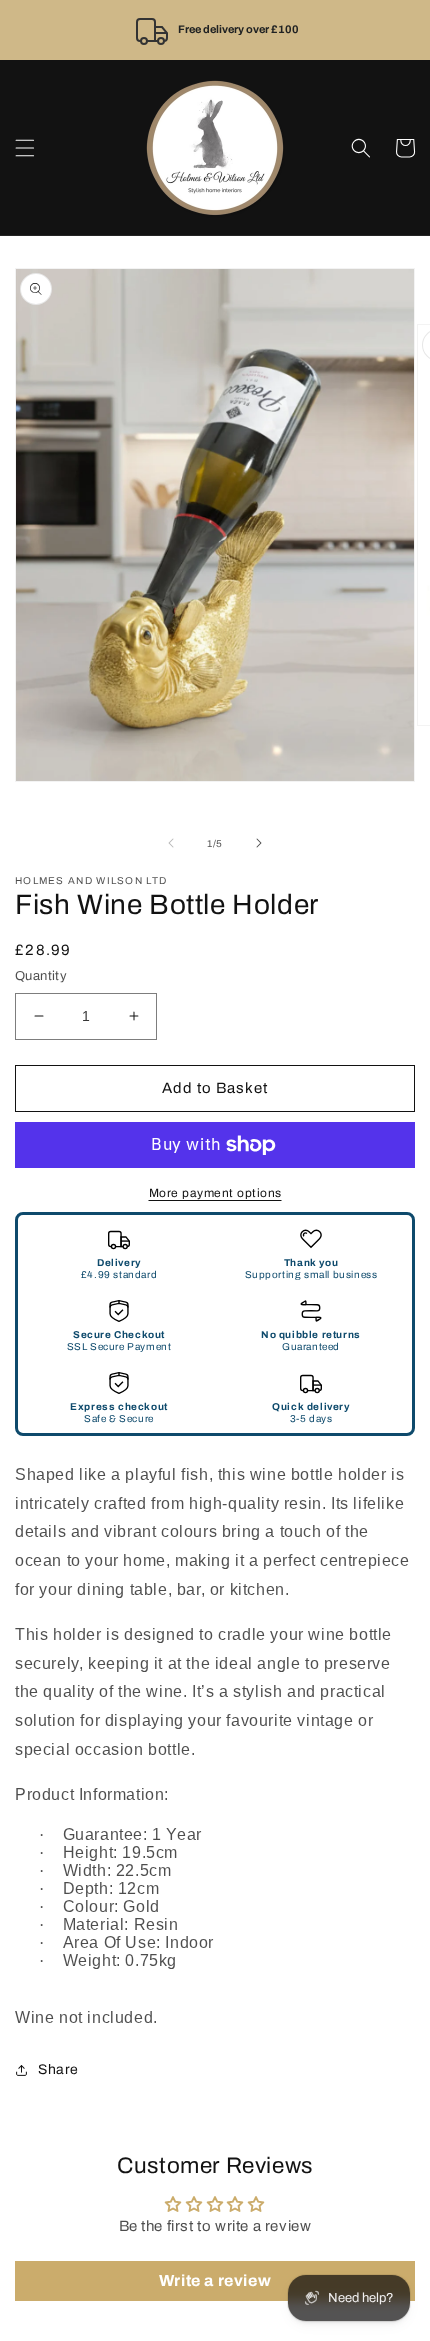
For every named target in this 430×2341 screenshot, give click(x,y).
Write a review (215, 2280)
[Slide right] (259, 843)
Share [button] (58, 2069)
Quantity (41, 976)
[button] (25, 148)
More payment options (215, 1193)
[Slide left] (171, 843)
